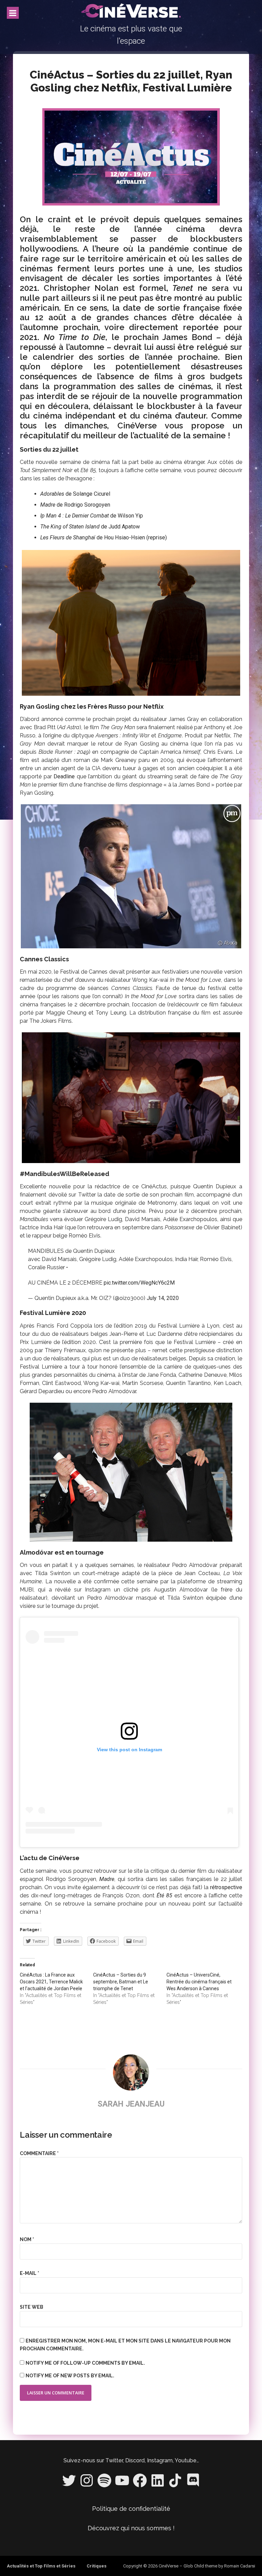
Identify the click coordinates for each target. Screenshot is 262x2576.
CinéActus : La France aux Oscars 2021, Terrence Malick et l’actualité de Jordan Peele (51, 1982)
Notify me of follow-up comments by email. (85, 2363)
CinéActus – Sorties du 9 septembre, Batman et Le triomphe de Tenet (121, 1982)
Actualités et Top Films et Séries (41, 2566)
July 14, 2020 (163, 1298)
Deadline (64, 776)
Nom (27, 2239)
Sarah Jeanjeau (131, 2104)
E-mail (30, 2273)
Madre (48, 505)
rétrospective (226, 1887)
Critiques (97, 2566)
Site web (32, 2307)
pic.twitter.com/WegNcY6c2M (139, 1283)
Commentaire (39, 2153)
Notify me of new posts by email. (70, 2376)
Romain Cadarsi (240, 2566)
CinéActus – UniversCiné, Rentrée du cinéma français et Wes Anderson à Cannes (199, 1982)
